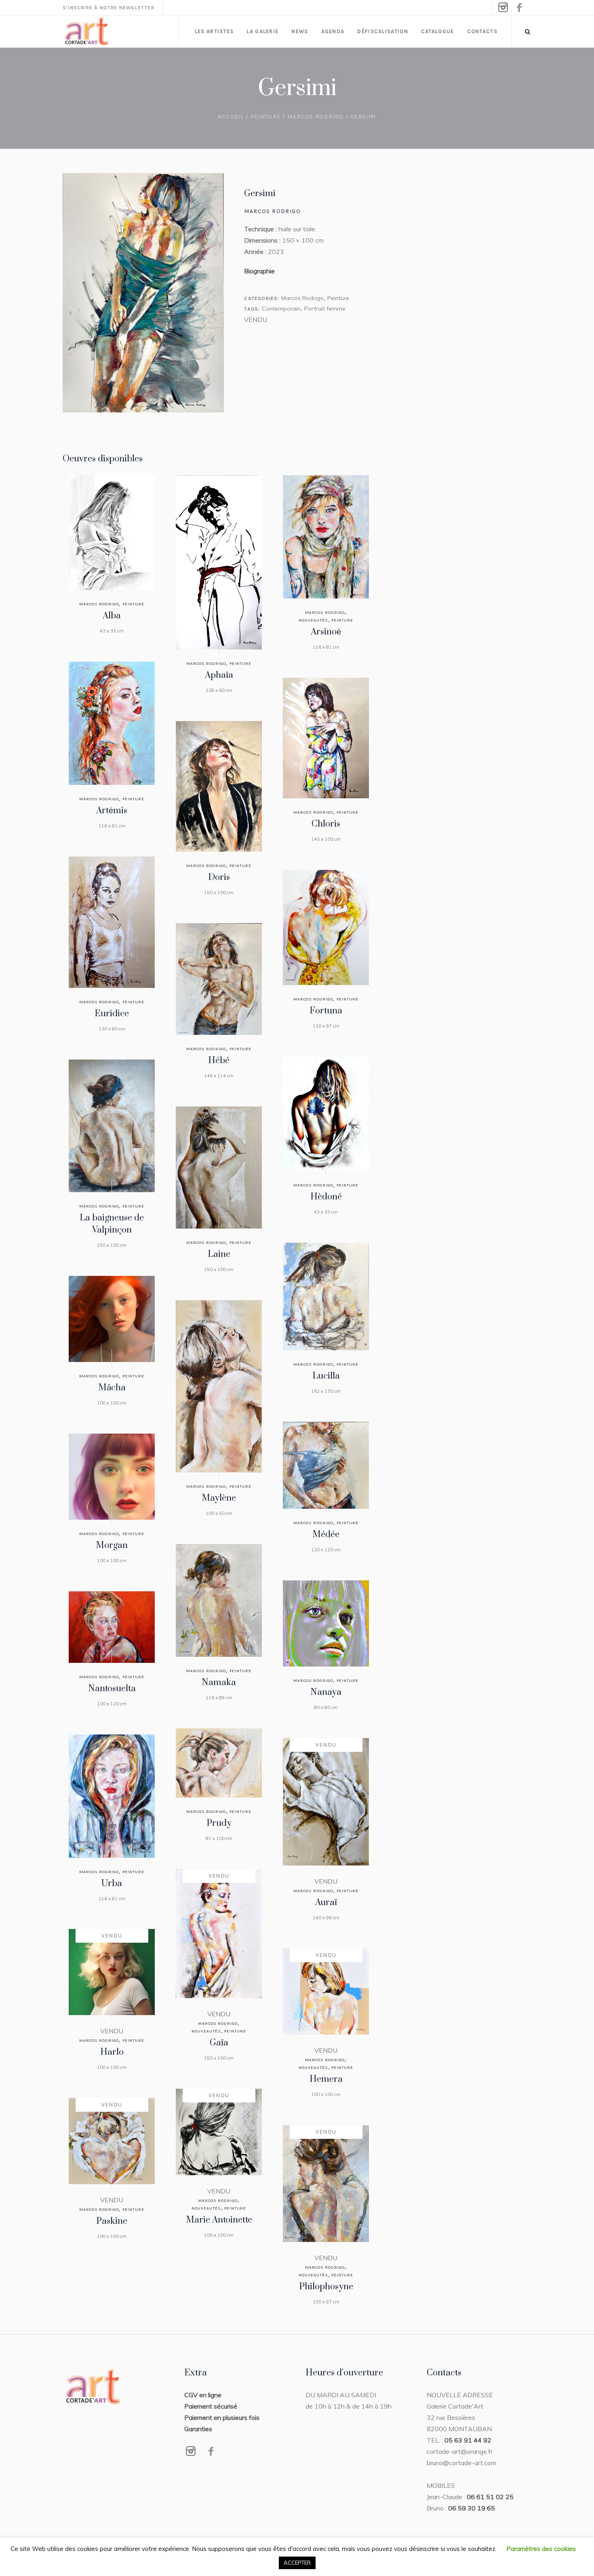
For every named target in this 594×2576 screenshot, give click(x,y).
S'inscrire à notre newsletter (108, 8)
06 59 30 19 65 (472, 2508)
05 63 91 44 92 (468, 2440)
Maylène (219, 1498)
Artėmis (112, 811)
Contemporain (281, 309)
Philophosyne (326, 2287)
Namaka (219, 1682)
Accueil (231, 117)
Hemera (326, 2079)
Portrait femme (325, 309)
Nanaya (326, 1692)
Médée (326, 1534)
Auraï (326, 1902)
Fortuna (326, 1011)
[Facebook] (519, 8)
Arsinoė (326, 632)
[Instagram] (503, 8)
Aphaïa (219, 675)
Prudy (219, 1823)
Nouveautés (313, 620)
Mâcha (112, 1388)
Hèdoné (326, 1197)
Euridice (112, 1014)
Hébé (219, 1061)
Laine (219, 1254)
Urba (112, 1883)
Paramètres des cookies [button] (541, 2549)
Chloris (326, 824)
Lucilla (326, 1376)
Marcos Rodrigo (316, 117)
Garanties (198, 2429)
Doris (219, 877)
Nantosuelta (112, 1689)
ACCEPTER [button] (297, 2563)
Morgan (112, 1545)
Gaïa (219, 2043)
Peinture (266, 117)
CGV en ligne (203, 2395)
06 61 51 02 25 (490, 2497)
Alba (112, 616)
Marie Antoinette (219, 2220)
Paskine (112, 2221)
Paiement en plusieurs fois (222, 2417)
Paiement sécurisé (211, 2406)
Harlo (112, 2052)
